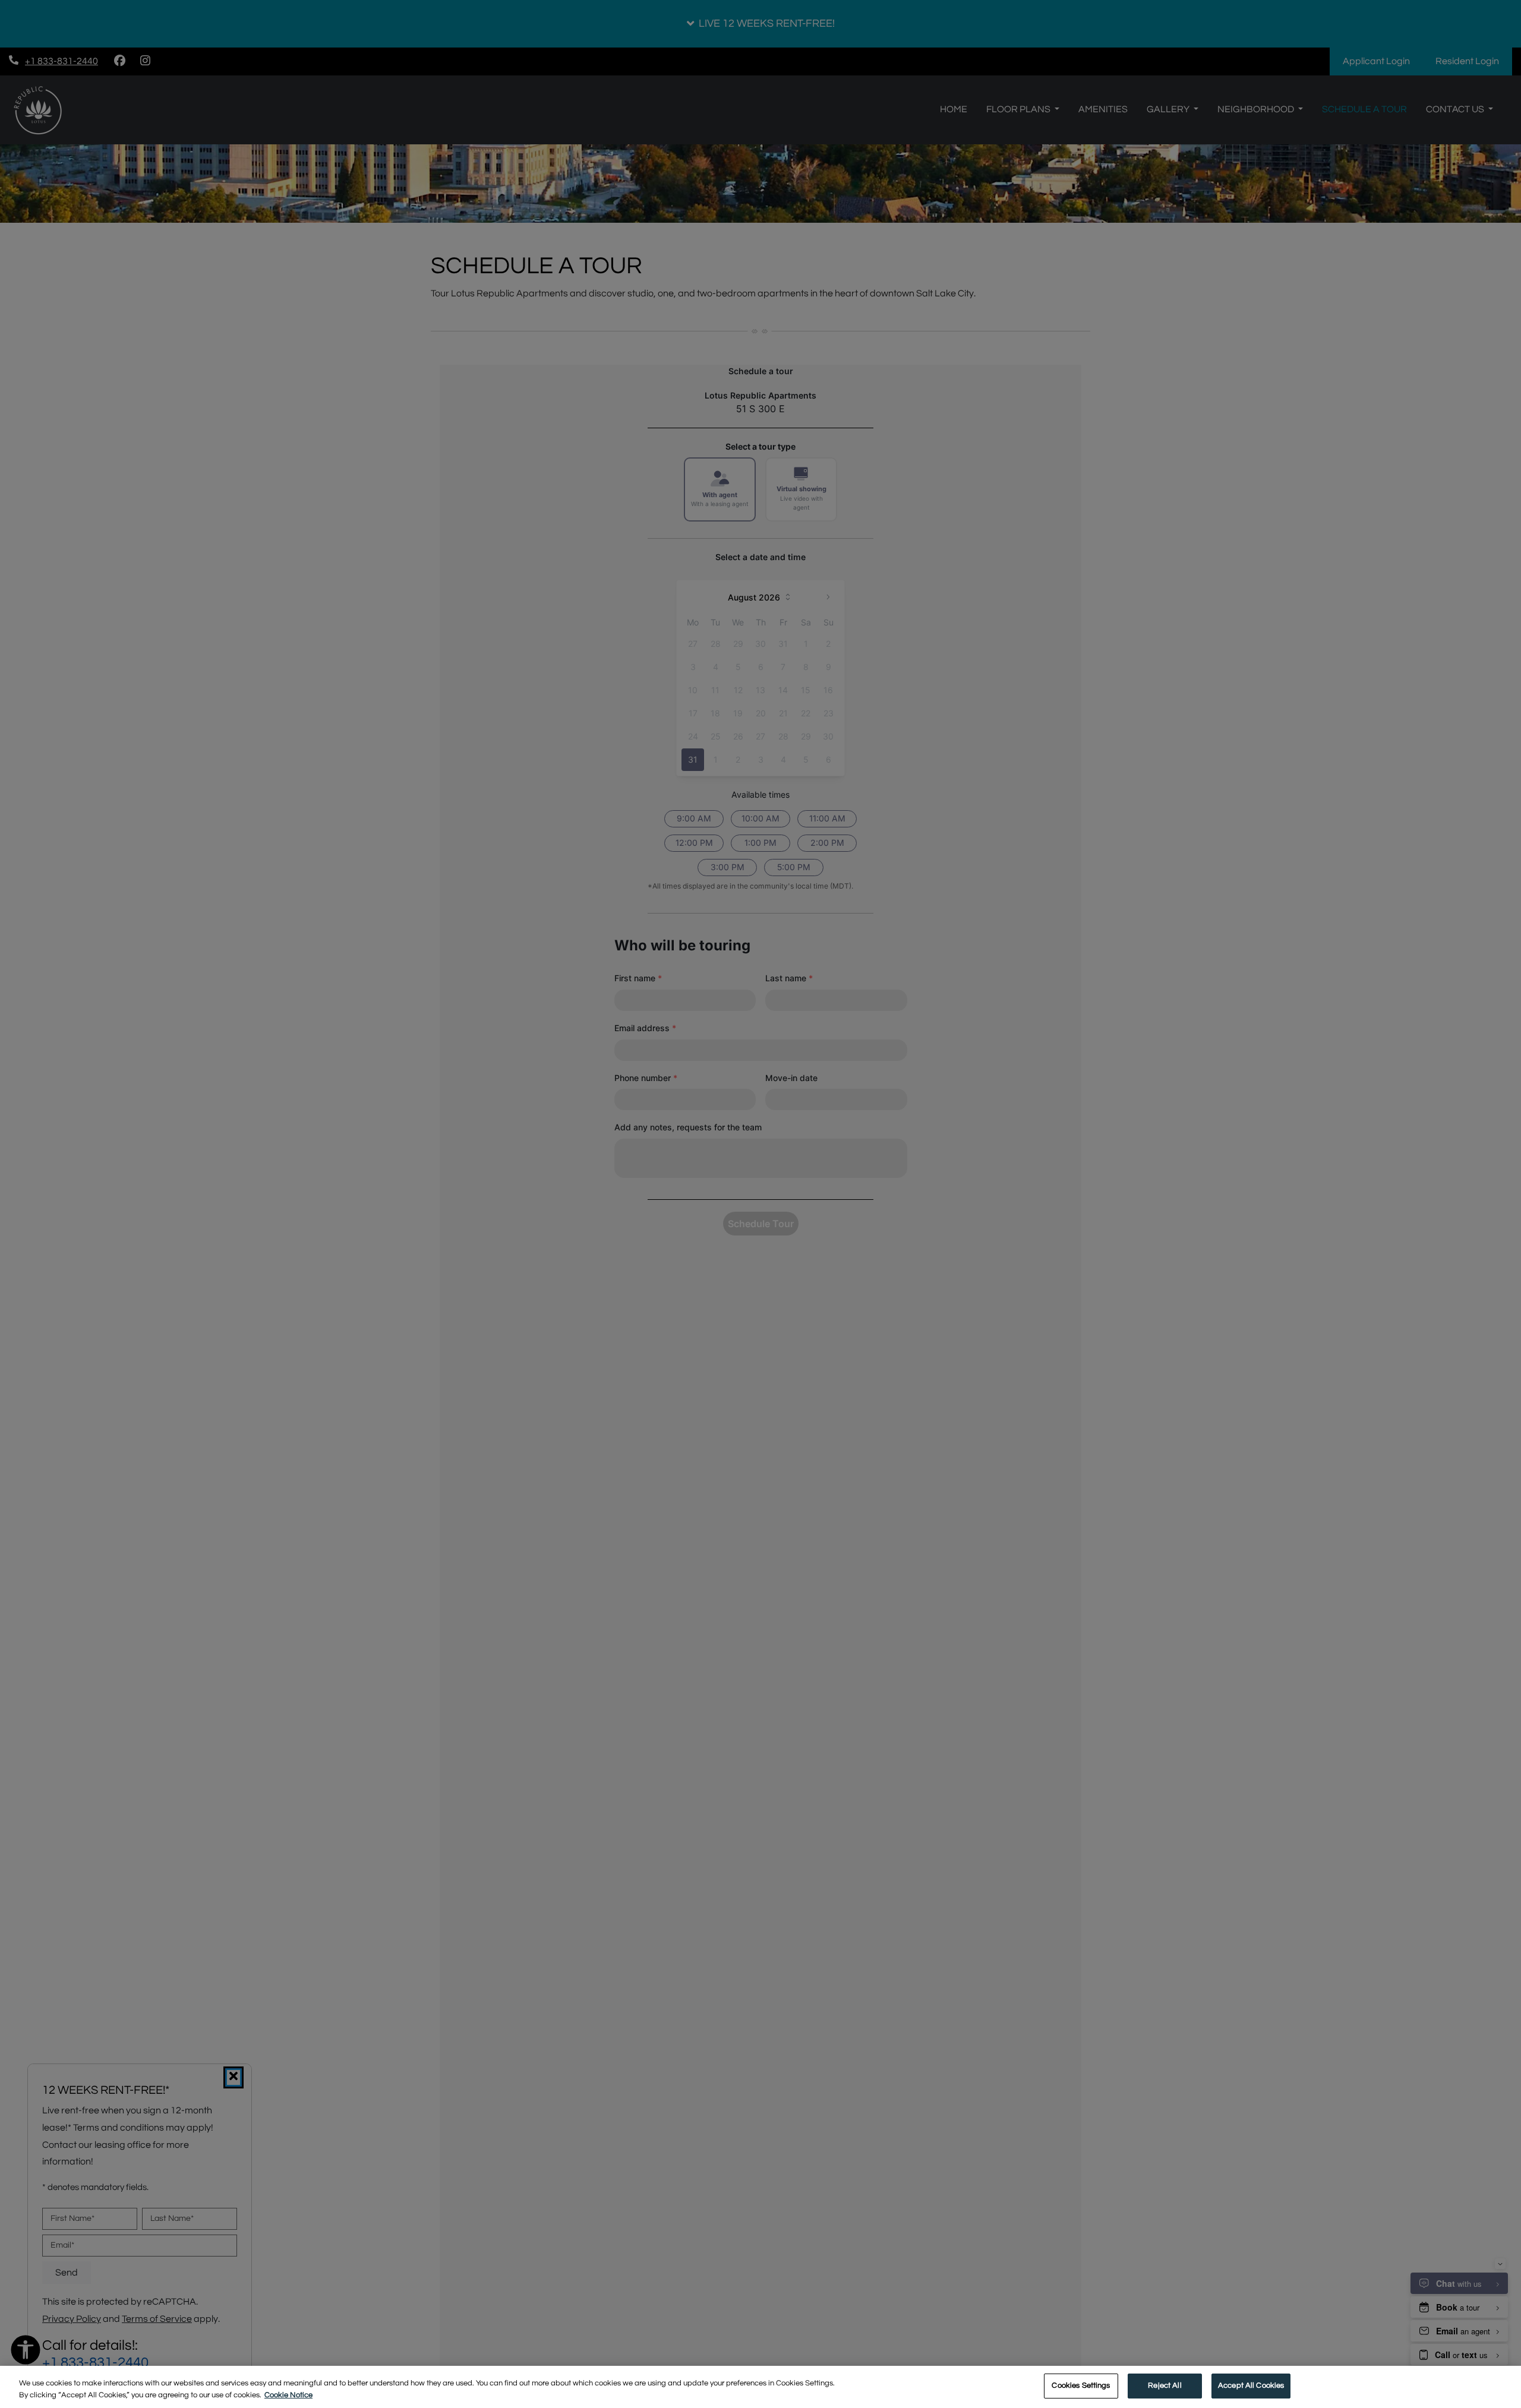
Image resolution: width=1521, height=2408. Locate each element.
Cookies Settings (1081, 2385)
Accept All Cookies (1251, 2385)
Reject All (1165, 2385)
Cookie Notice (288, 2395)
